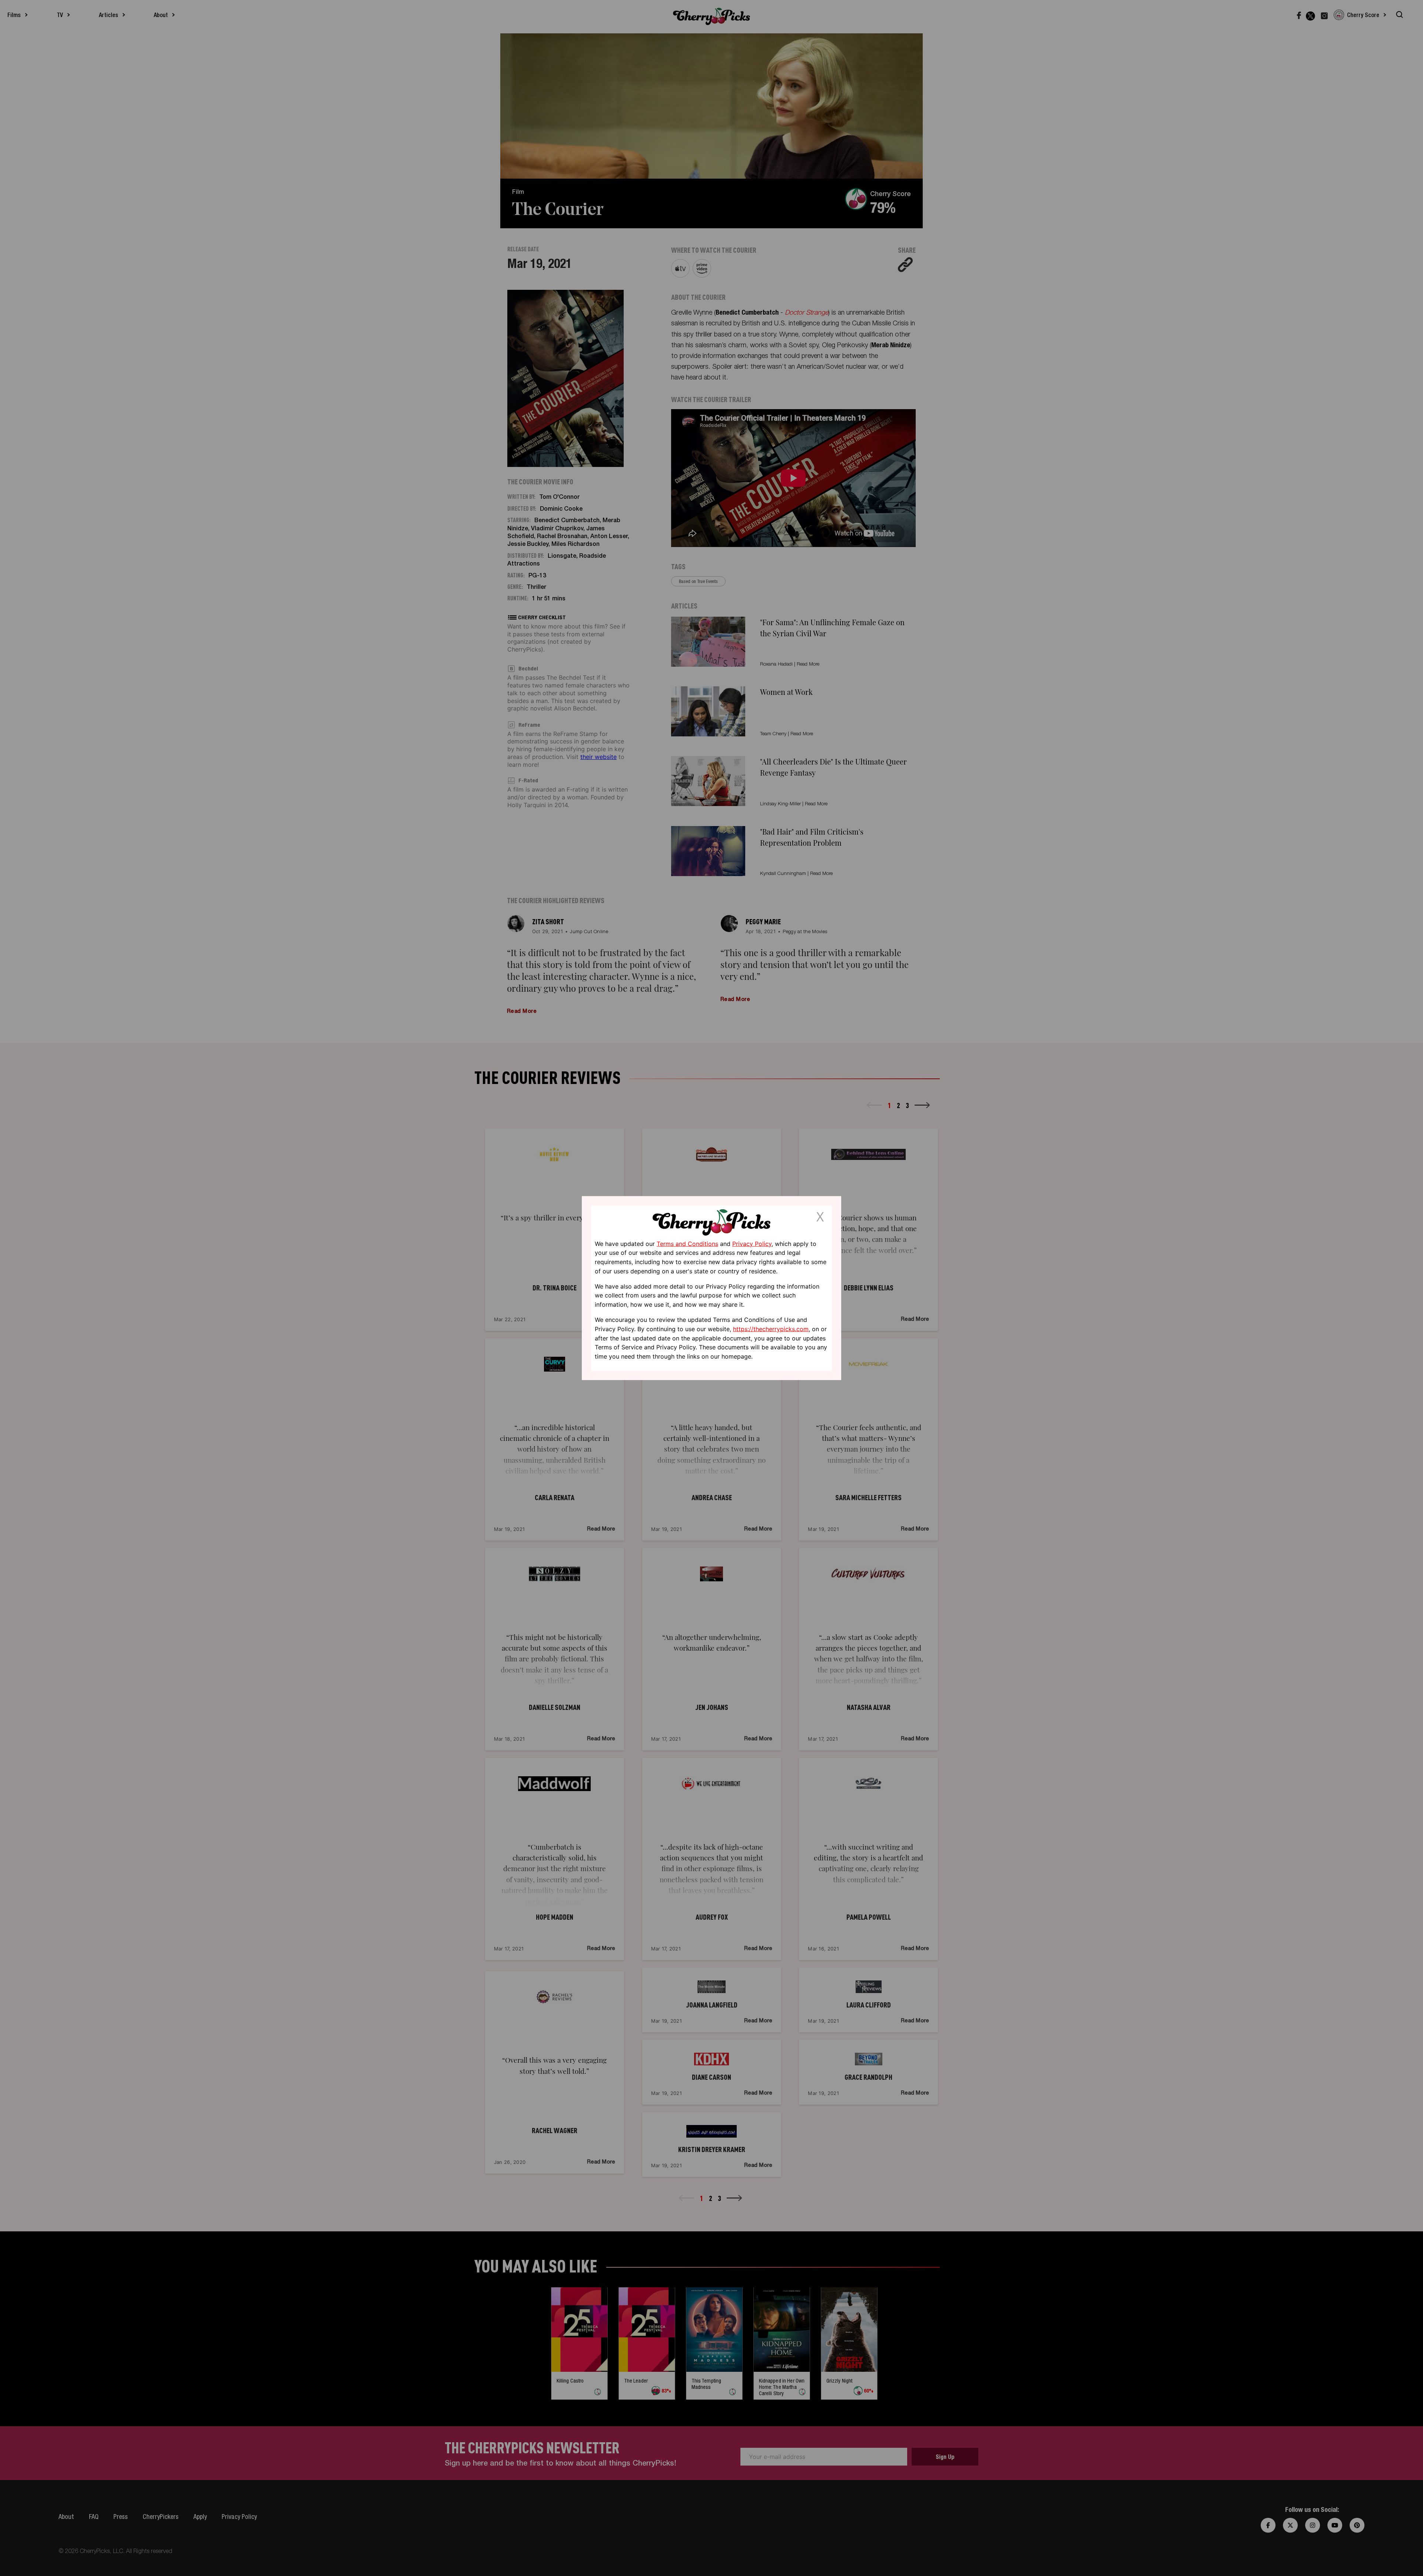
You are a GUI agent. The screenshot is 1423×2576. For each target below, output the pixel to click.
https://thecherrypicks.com (771, 1329)
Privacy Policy (752, 1243)
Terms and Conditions (687, 1243)
